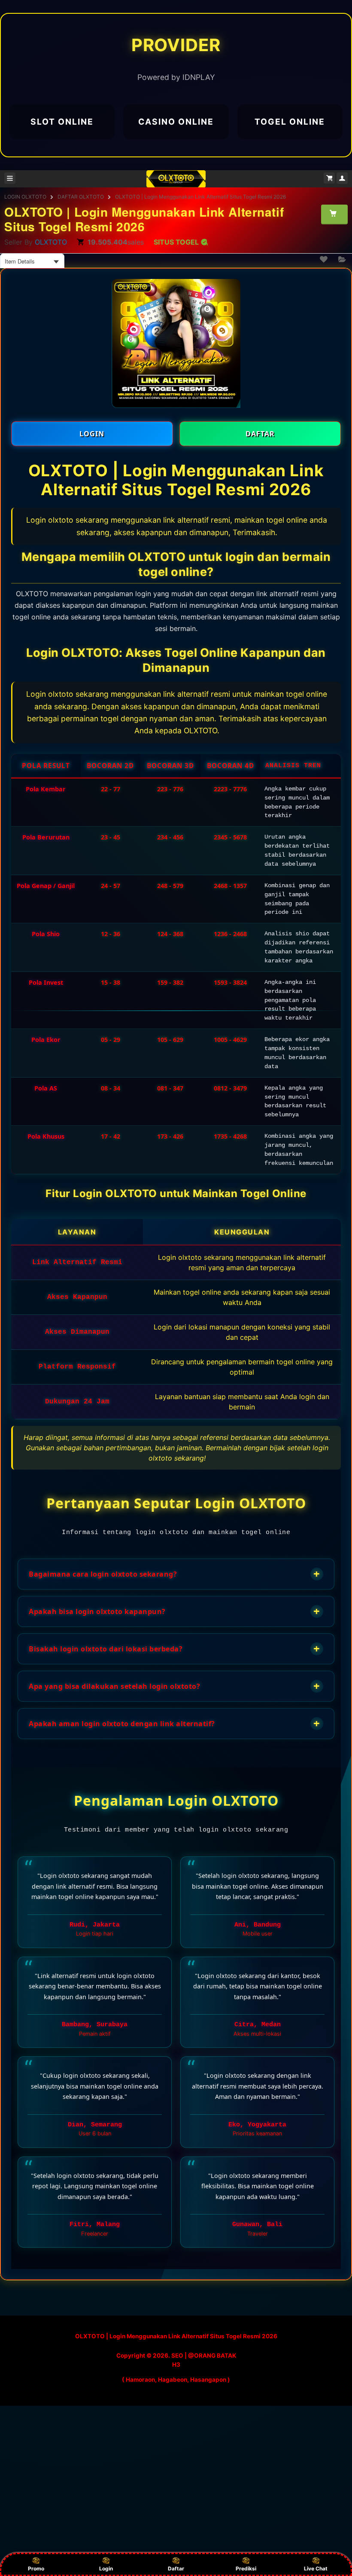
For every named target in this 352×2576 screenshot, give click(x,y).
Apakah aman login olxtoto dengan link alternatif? (174, 1723)
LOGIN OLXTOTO (25, 197)
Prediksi (246, 2568)
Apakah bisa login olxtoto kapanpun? (174, 1611)
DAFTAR (260, 434)
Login (106, 2568)
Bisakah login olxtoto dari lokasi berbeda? (174, 1649)
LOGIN (92, 434)
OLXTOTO (51, 242)
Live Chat (316, 2568)
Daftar (176, 2568)
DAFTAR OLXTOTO (81, 197)
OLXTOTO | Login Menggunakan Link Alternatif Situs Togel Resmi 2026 (200, 197)
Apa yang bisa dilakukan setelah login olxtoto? (174, 1686)
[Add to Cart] (334, 214)
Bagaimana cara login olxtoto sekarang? (174, 1574)
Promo (36, 2568)
